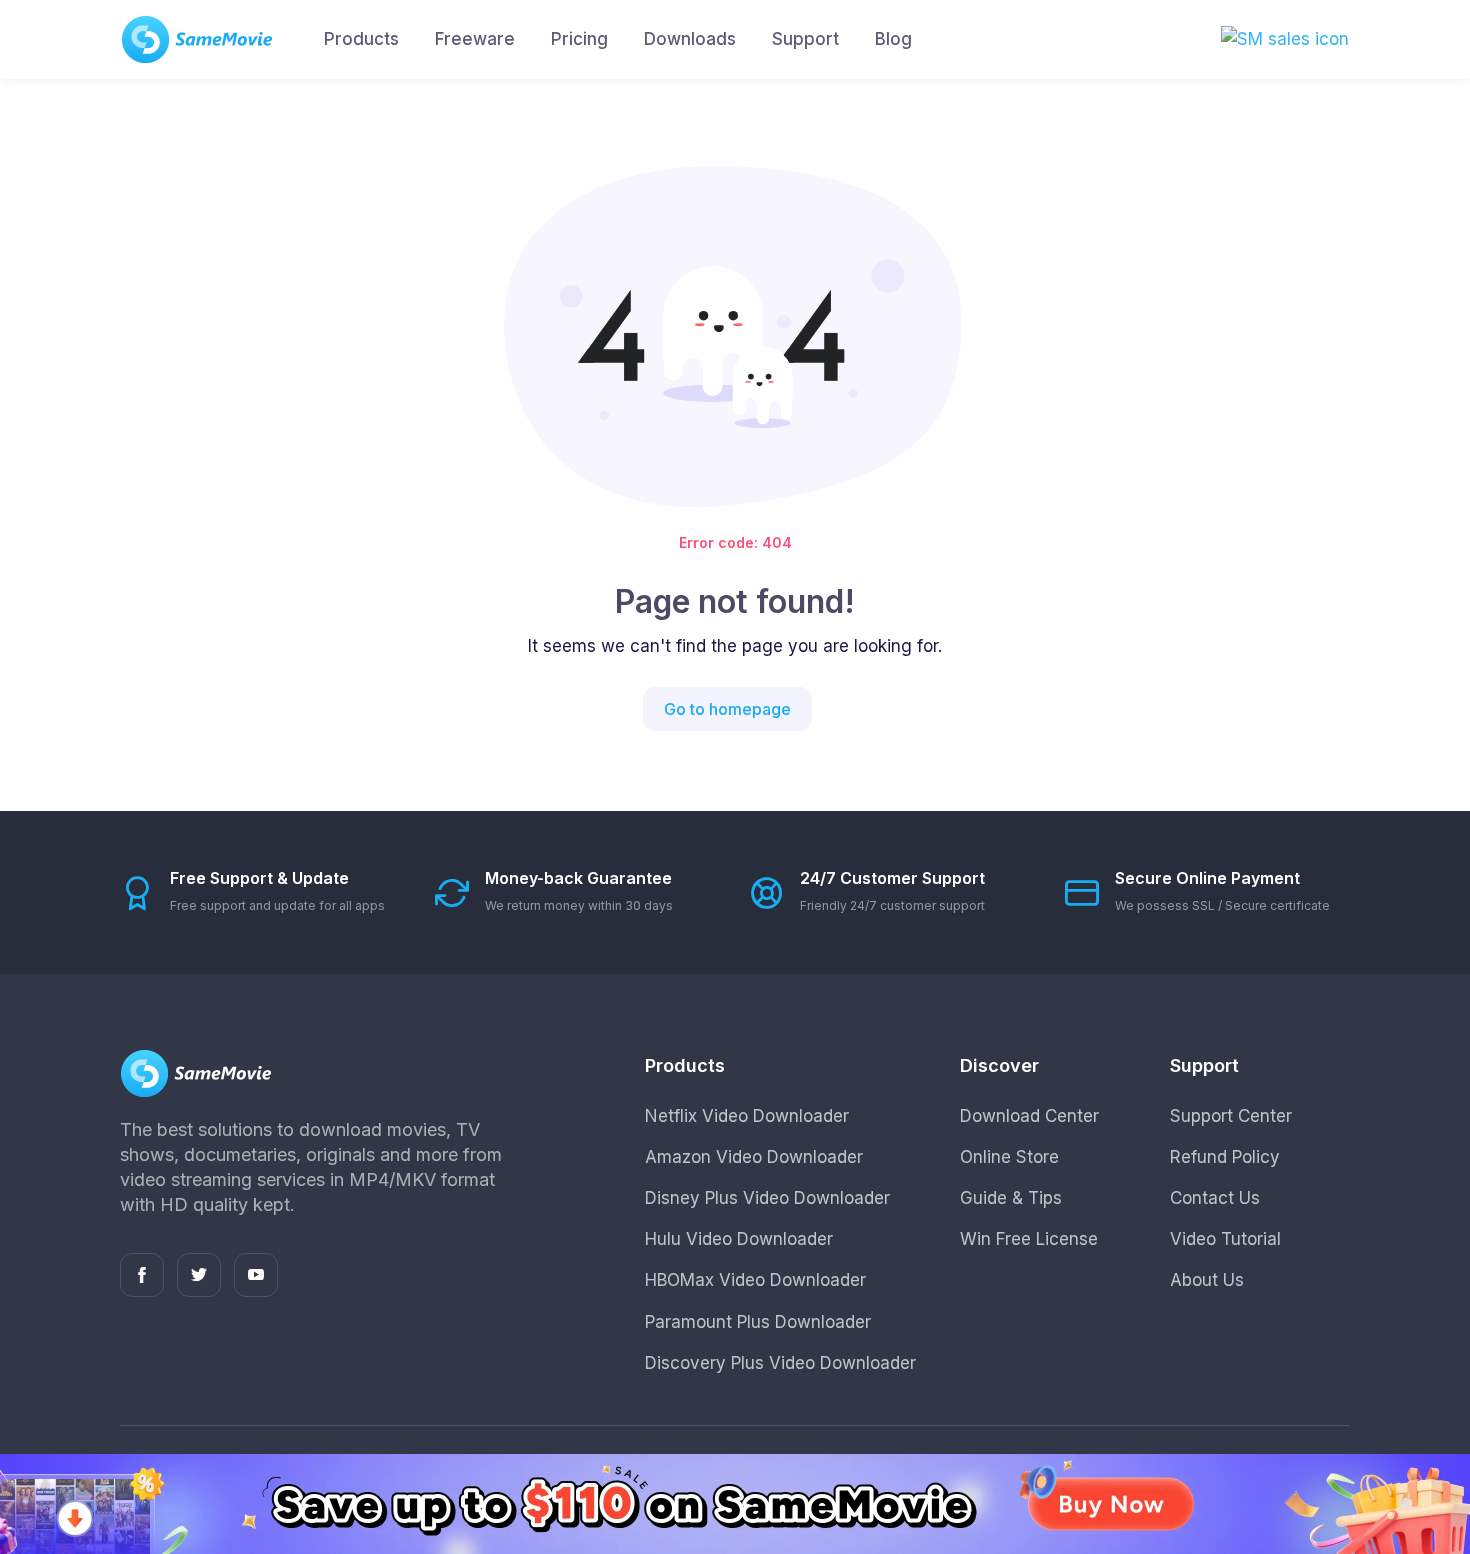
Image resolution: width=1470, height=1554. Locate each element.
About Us (1207, 1280)
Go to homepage (727, 709)
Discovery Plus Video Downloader (780, 1363)
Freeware (475, 39)
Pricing (579, 39)
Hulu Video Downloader (739, 1239)
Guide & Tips (1011, 1198)
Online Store (1009, 1157)
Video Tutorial (1225, 1239)
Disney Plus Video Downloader (767, 1198)
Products (361, 39)
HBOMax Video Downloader (755, 1280)
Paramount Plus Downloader (758, 1322)
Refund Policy (1225, 1157)
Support (805, 39)
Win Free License (1029, 1239)
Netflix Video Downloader (747, 1116)
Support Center (1231, 1116)
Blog (893, 39)
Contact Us (1215, 1198)
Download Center (1029, 1116)
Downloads (690, 39)
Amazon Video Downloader (754, 1157)
